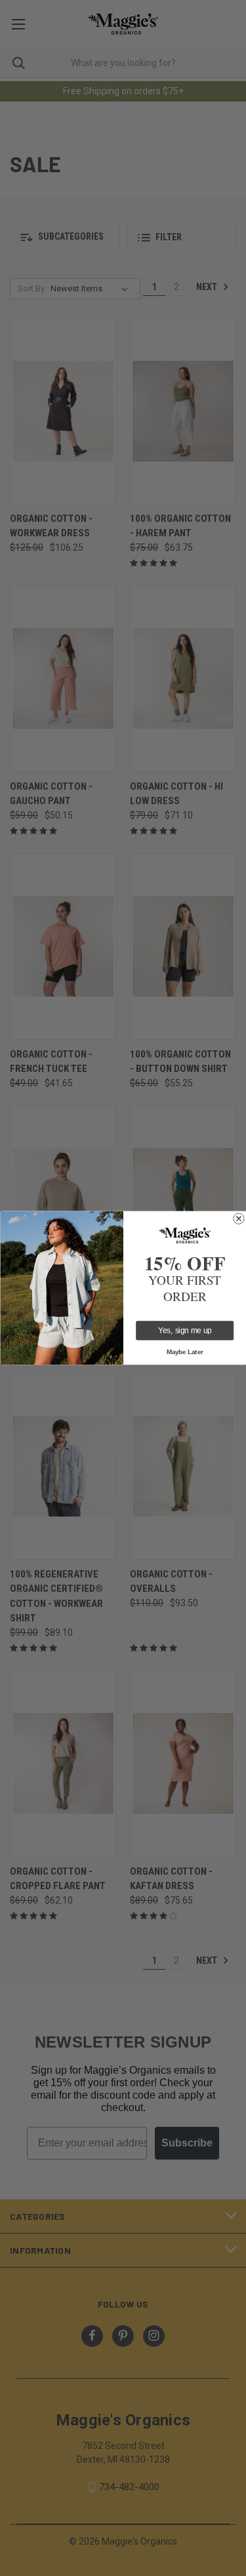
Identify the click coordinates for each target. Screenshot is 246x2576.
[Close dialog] (238, 1219)
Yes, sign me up (185, 1331)
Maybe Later (184, 1352)
